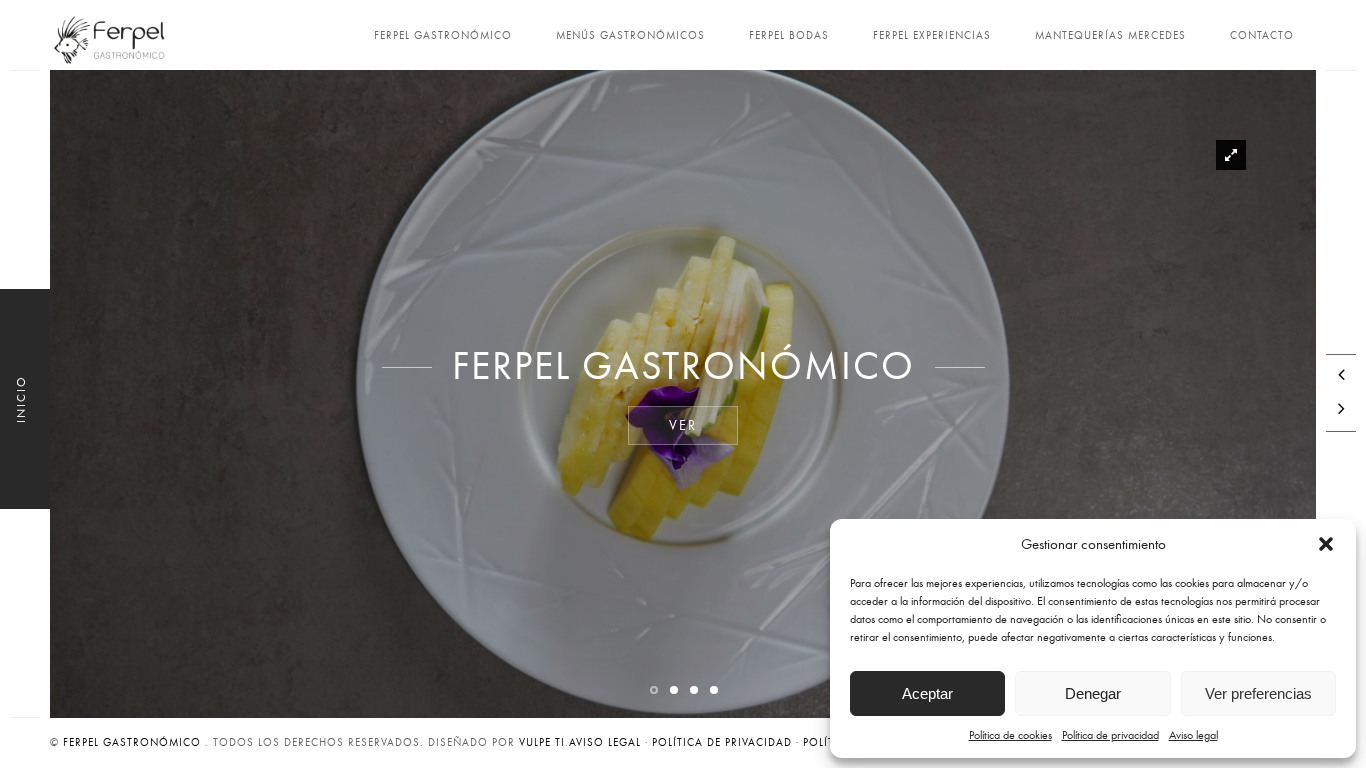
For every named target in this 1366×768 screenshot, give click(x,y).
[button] (1326, 544)
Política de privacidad (1110, 735)
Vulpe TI (542, 742)
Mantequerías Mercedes (1110, 35)
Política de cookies (1010, 735)
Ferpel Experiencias (932, 35)
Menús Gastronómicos (630, 35)
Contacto (1262, 35)
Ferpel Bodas (789, 35)
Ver (683, 425)
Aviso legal (1193, 735)
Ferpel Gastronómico (443, 35)
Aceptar (927, 693)
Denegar (1093, 693)
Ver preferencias (1258, 693)
